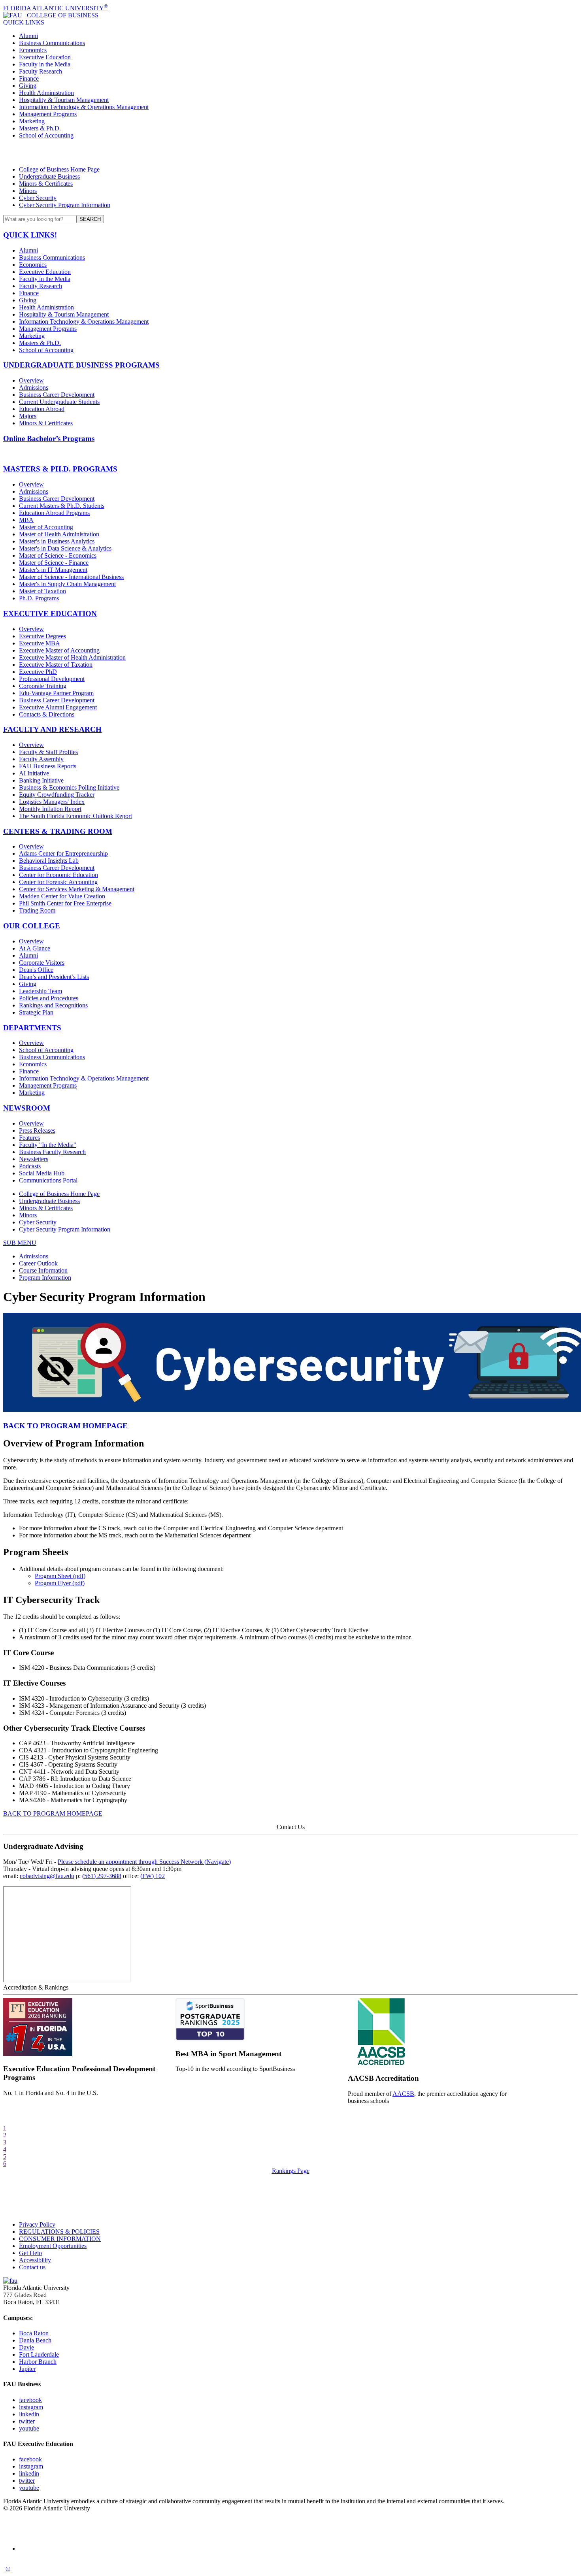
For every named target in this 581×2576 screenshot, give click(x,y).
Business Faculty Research (52, 1152)
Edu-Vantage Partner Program (56, 693)
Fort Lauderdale (39, 2354)
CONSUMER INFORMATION (60, 2239)
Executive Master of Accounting (59, 650)
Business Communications (52, 43)
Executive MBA (40, 643)
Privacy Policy (37, 2224)
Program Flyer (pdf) (60, 1583)
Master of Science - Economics (58, 555)
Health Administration (46, 93)
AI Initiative (34, 773)
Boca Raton (34, 2333)
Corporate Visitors (42, 963)
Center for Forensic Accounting (58, 882)
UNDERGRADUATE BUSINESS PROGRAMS (81, 365)
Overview (31, 380)
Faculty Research (41, 71)
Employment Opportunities (53, 2246)
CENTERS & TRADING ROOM (58, 831)
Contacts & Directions (47, 714)
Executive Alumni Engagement (58, 707)
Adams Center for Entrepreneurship (63, 853)
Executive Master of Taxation (56, 665)
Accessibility (35, 2260)
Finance (29, 78)
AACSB (403, 2094)
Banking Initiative (41, 780)
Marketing (32, 121)
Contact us (32, 2267)
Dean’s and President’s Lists (54, 977)
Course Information (43, 1270)
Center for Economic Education (58, 875)
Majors (28, 416)
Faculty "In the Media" (48, 1145)
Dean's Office (36, 970)
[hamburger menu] (290, 153)
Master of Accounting (46, 527)
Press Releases (37, 1131)
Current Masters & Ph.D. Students (62, 506)
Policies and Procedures (49, 998)
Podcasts (30, 1166)
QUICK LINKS (24, 22)
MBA (26, 520)
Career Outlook (38, 1263)
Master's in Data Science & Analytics (65, 548)
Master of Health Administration (59, 534)
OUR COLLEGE (32, 926)
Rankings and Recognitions (53, 1005)
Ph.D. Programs (39, 598)
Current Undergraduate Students (59, 402)
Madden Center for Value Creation (62, 896)
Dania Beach (35, 2340)
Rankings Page (291, 2171)
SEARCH (90, 219)
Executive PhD (38, 672)
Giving (28, 86)
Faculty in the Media (45, 64)
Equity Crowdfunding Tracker (57, 795)
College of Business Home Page (59, 169)
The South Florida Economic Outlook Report (75, 816)
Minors (28, 191)
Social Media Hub (42, 1173)
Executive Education (45, 57)
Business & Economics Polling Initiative (69, 787)
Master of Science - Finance (54, 563)
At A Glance (35, 948)
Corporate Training (43, 686)
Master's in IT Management (53, 570)
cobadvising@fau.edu (47, 1876)
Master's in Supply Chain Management (67, 584)
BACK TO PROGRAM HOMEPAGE (65, 1426)
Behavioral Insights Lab (49, 861)
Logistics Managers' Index (52, 802)
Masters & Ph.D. (40, 128)
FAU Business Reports (48, 766)
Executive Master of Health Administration (72, 657)
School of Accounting (46, 135)
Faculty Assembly (41, 759)
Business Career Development (57, 395)
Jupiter (27, 2369)
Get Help (30, 2253)
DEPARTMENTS (32, 1028)
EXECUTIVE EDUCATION (50, 614)
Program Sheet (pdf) (60, 1576)
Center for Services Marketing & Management (77, 889)
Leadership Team (41, 991)
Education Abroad (42, 409)
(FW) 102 (153, 1876)
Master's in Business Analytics (57, 541)
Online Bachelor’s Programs (49, 438)
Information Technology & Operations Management (84, 107)
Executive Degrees (42, 636)
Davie (26, 2347)
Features (29, 1138)
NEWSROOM (27, 1108)
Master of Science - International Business (71, 577)
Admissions (34, 388)
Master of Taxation (42, 591)
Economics (33, 50)
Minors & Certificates (46, 184)
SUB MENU (20, 1243)
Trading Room (37, 910)
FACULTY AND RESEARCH (52, 729)
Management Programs (48, 114)
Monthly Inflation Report (50, 809)
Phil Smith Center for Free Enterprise (65, 903)
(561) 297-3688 (102, 1876)
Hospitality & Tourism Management (64, 100)
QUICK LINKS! (30, 235)
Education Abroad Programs (54, 513)
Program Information (45, 1278)
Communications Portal (48, 1180)
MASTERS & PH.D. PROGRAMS (60, 469)
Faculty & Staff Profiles (48, 752)
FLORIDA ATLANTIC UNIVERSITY (56, 8)
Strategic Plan (36, 1012)
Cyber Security (38, 198)
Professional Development (52, 679)
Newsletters (34, 1159)
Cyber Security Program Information (65, 205)
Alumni (28, 36)
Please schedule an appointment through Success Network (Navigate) (144, 1862)
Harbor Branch (38, 2362)
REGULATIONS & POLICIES (59, 2232)
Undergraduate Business (49, 176)
